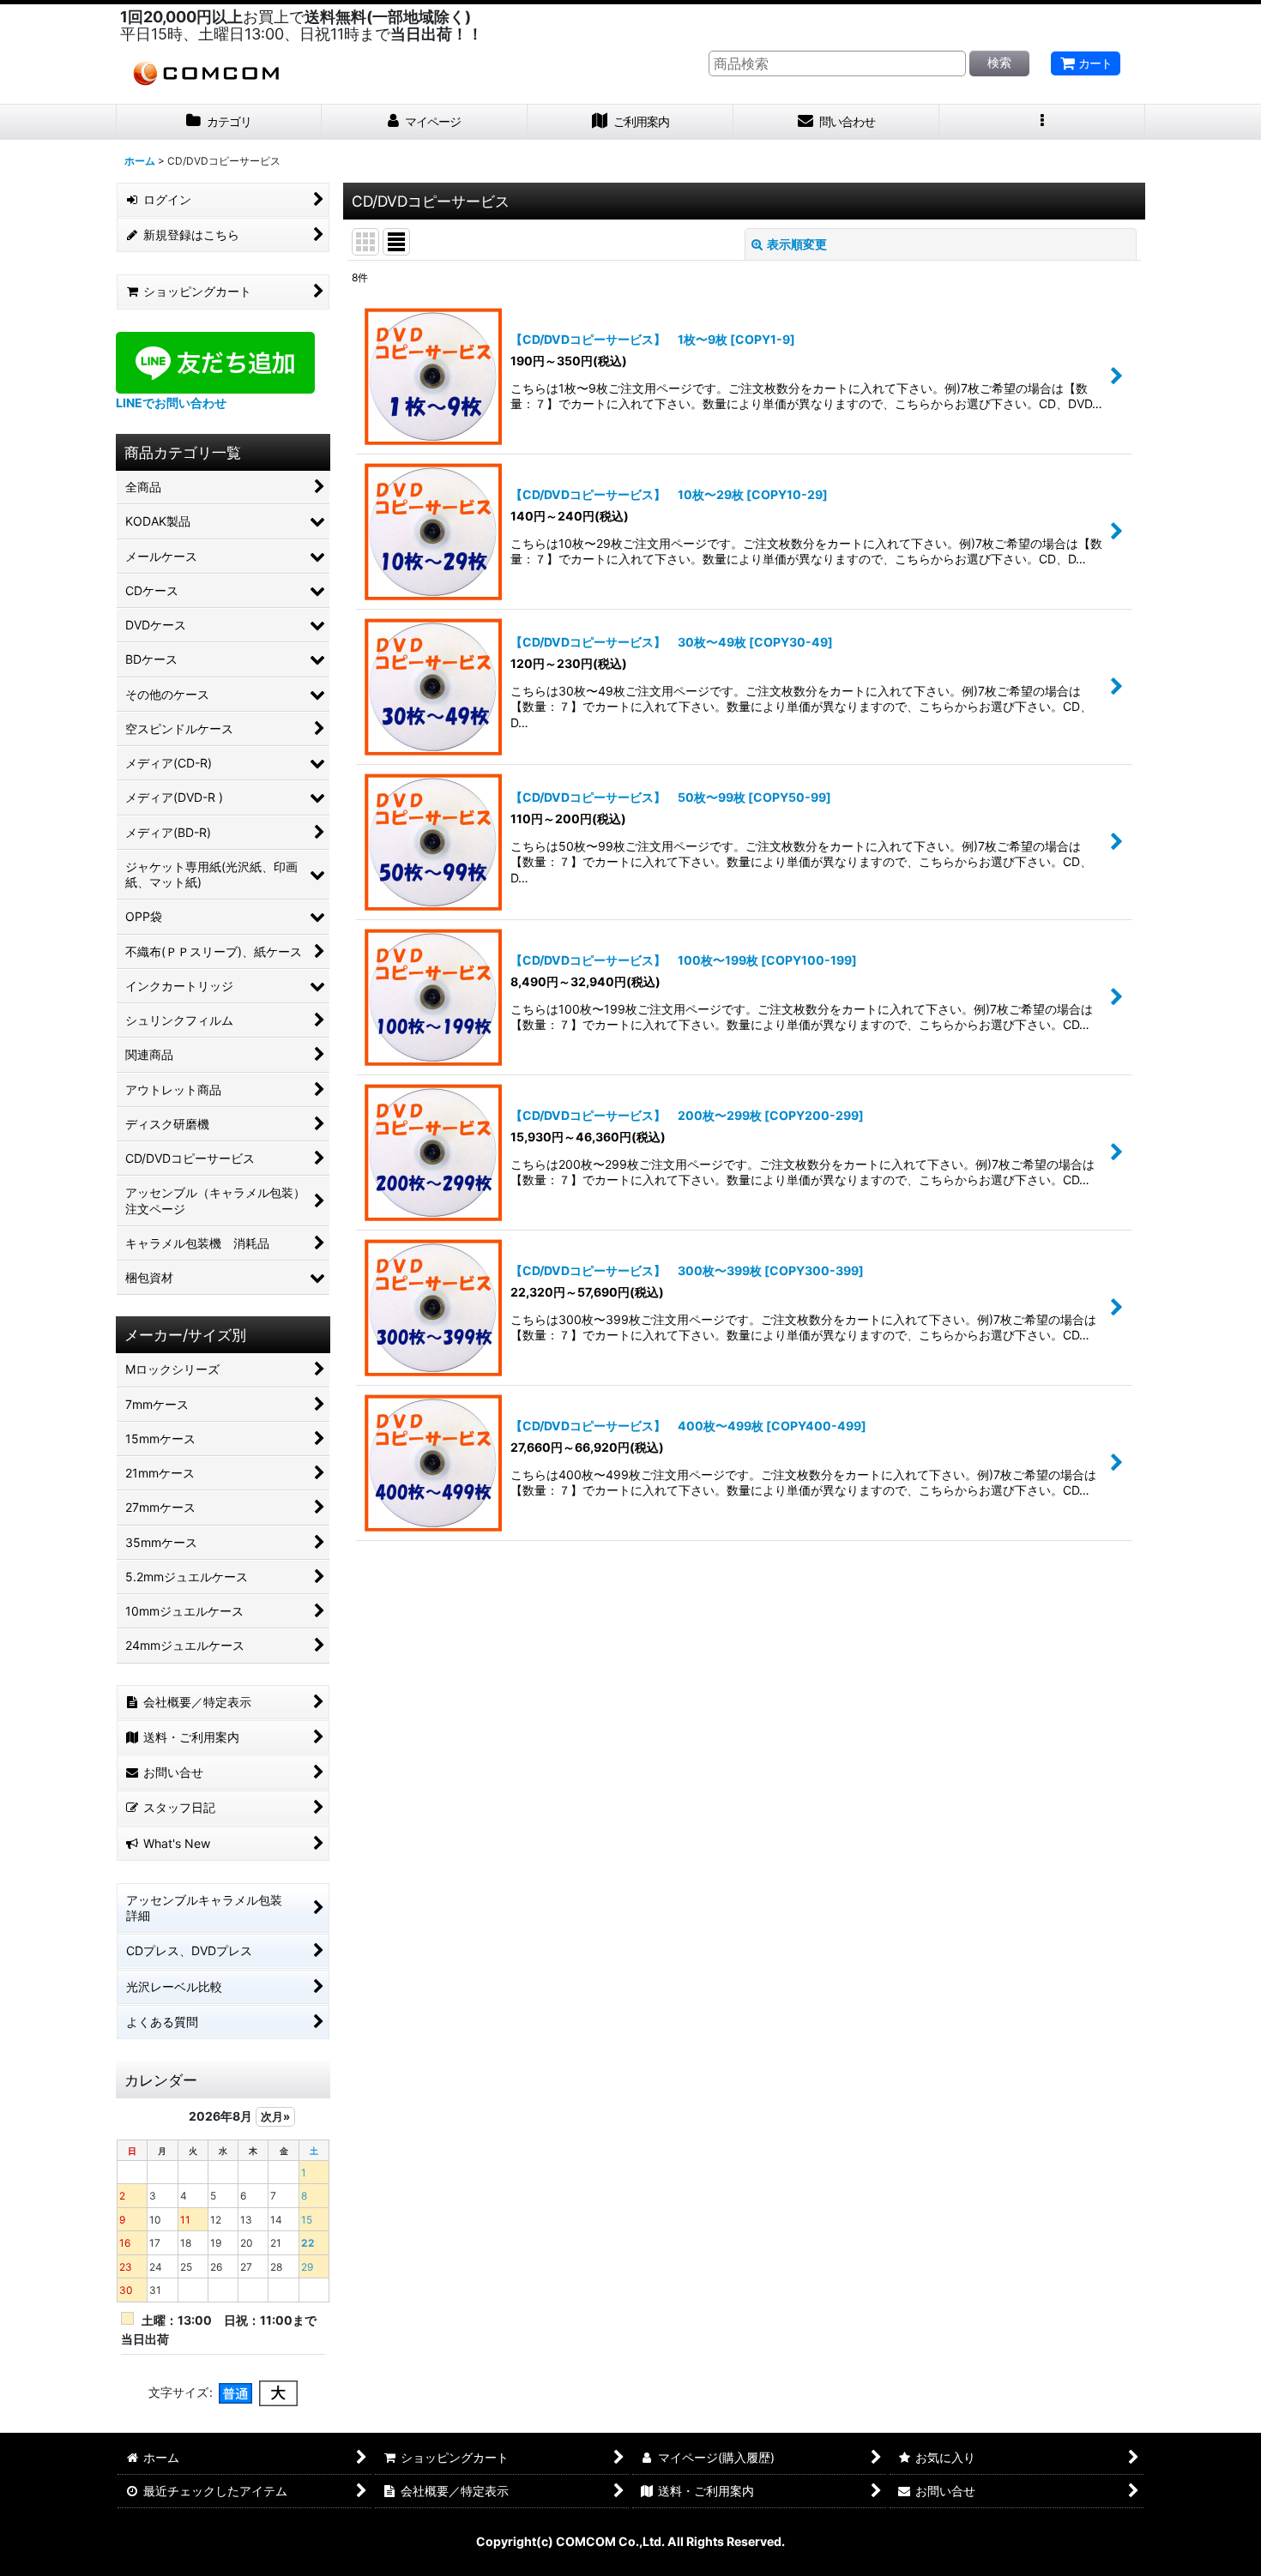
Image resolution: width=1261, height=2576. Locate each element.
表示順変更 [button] (797, 244)
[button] (1042, 122)
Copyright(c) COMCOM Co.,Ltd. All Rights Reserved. (630, 2541)
